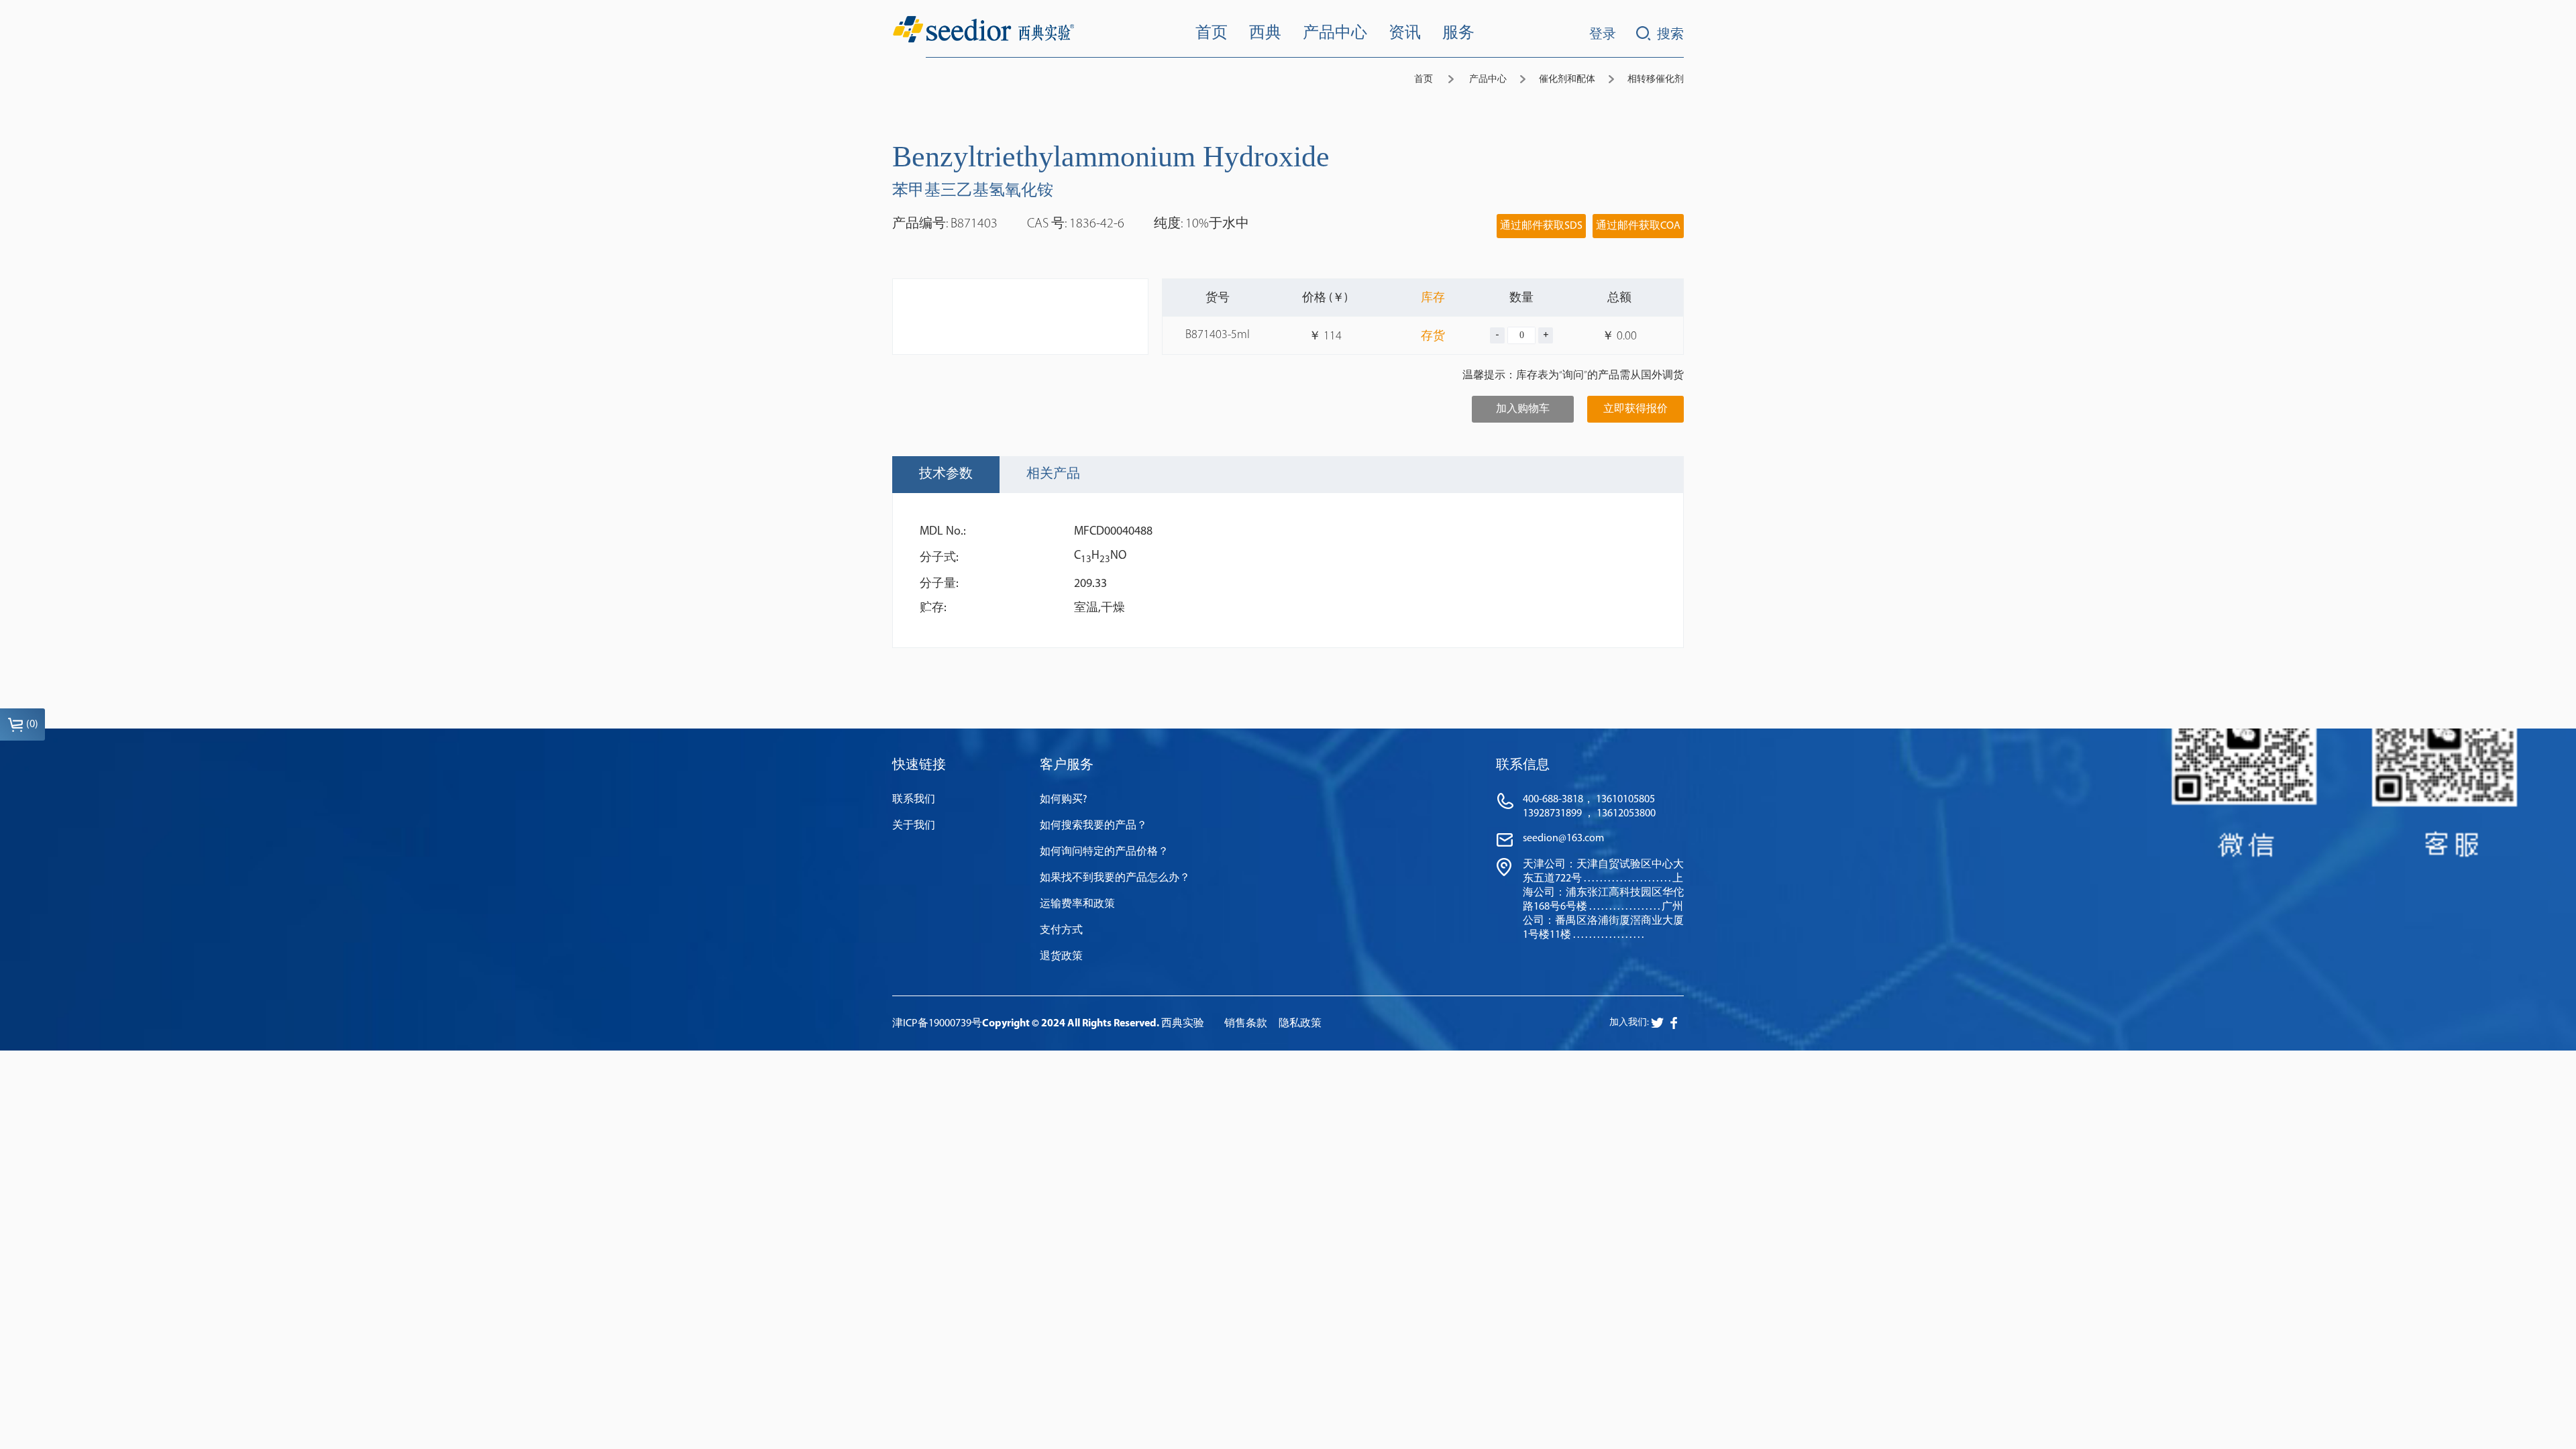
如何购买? (1064, 800)
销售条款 (1246, 1024)
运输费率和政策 (1077, 904)
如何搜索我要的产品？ (1093, 826)
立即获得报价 (1635, 409)
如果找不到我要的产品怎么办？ (1115, 878)
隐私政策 (1300, 1024)
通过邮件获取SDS (1541, 226)
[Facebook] (1657, 1023)
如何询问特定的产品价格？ (1104, 852)
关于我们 (914, 826)
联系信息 (1523, 765)
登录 (1603, 35)
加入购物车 (1523, 409)
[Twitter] (1674, 1023)
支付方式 (1061, 930)
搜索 (1670, 35)
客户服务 (1067, 765)
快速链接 (919, 765)
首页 (1424, 79)
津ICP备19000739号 (937, 1024)
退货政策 (1061, 957)
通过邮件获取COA (1638, 226)
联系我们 (914, 800)
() (32, 724)
